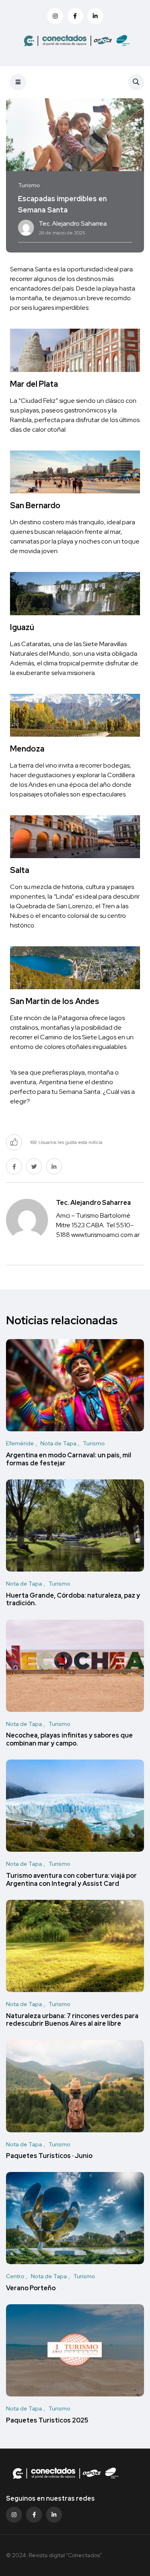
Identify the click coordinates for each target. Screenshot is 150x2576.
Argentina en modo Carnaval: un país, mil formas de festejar (69, 1459)
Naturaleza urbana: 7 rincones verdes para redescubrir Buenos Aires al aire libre (72, 2020)
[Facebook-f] (34, 2515)
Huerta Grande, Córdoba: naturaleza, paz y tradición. (73, 1599)
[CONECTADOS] (75, 40)
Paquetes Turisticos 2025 (47, 2420)
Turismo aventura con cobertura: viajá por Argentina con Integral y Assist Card (71, 1880)
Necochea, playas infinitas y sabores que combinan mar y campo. (69, 1740)
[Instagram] (14, 2515)
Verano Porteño (31, 2288)
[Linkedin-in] (54, 2515)
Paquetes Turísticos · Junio (49, 2156)
